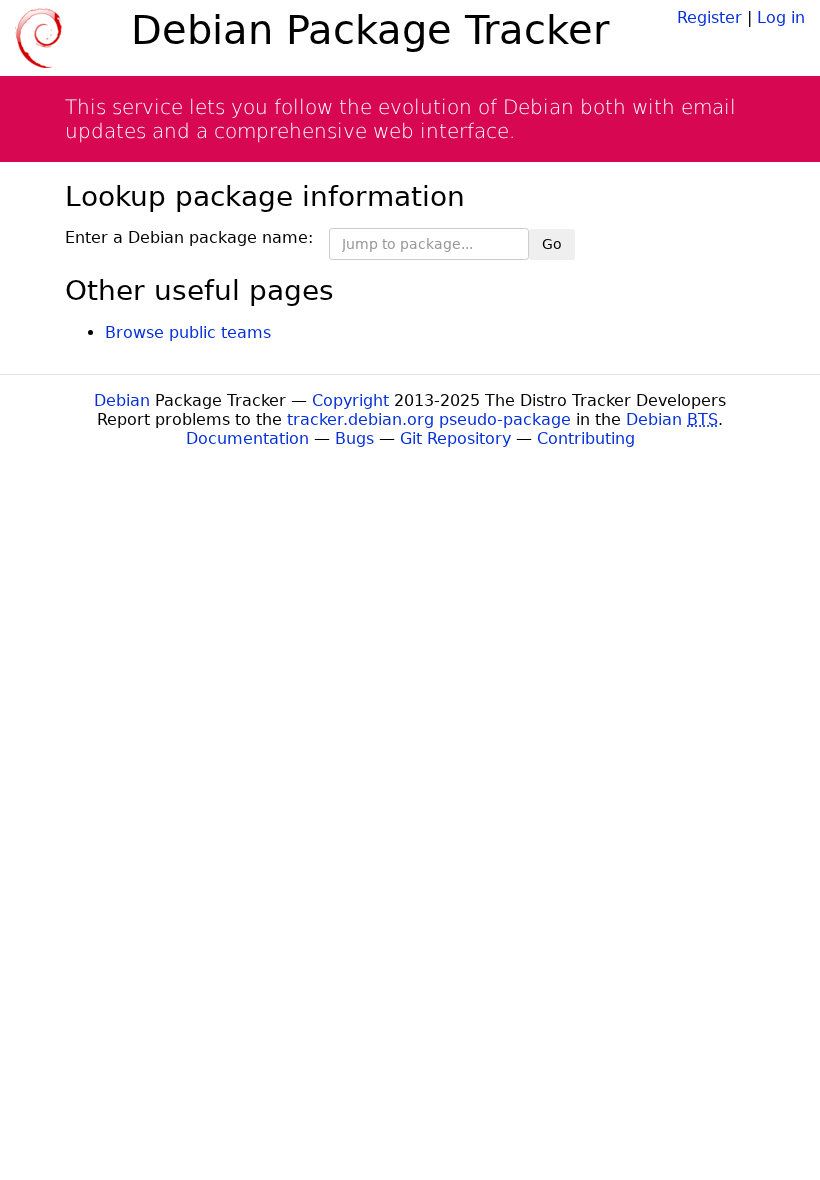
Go (552, 244)
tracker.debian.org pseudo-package (429, 419)
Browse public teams (188, 332)
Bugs (354, 438)
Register (709, 17)
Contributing (586, 438)
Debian (122, 400)
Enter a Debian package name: (189, 237)
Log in (781, 17)
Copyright (350, 400)
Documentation (247, 438)
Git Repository (455, 438)
